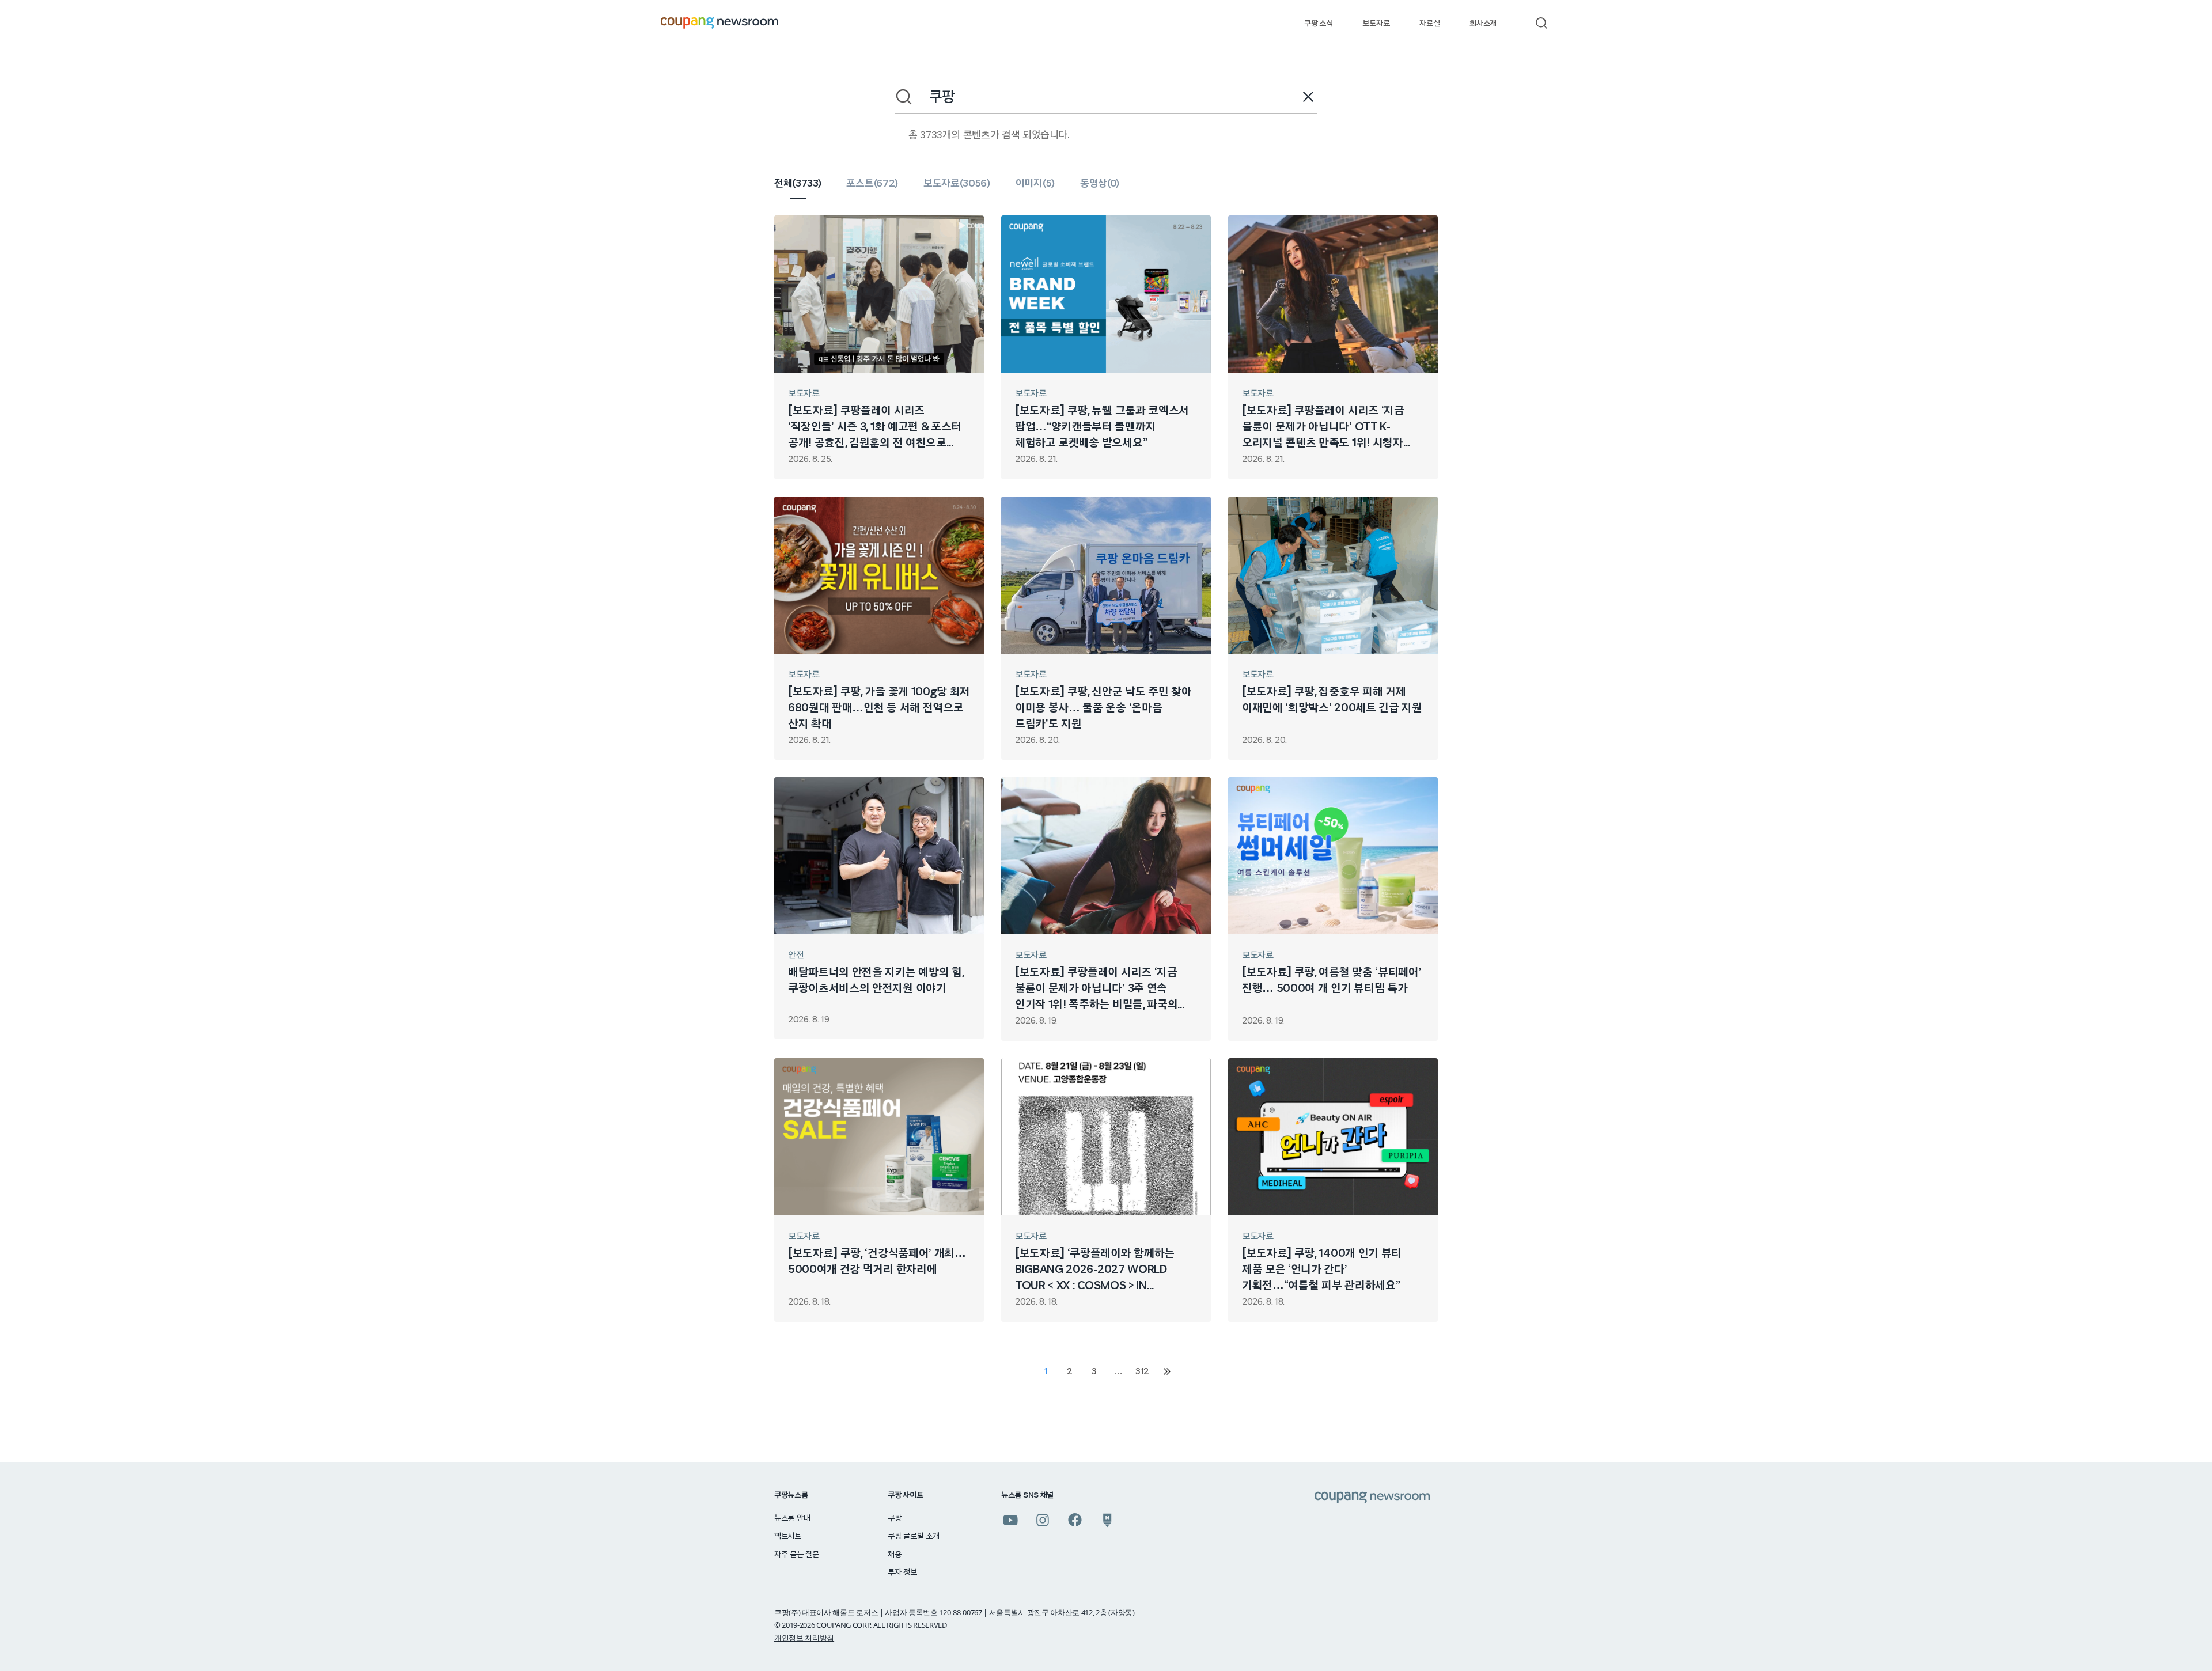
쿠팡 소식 (1318, 24)
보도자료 (1376, 24)
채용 (894, 1555)
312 (1142, 1371)
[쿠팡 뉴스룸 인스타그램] (1043, 1520)
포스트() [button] (872, 184)
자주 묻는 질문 (797, 1555)
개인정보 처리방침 (804, 1638)
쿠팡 (894, 1518)
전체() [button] (798, 184)
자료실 (1429, 24)
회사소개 (1483, 24)
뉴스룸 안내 (792, 1518)
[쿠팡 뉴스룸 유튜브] (1010, 1520)
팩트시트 (788, 1536)
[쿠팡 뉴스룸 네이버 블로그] (1107, 1520)
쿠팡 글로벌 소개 (913, 1536)
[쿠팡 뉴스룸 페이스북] (1075, 1520)
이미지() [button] (1035, 184)
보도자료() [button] (957, 184)
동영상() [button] (1100, 184)
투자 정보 (902, 1573)
